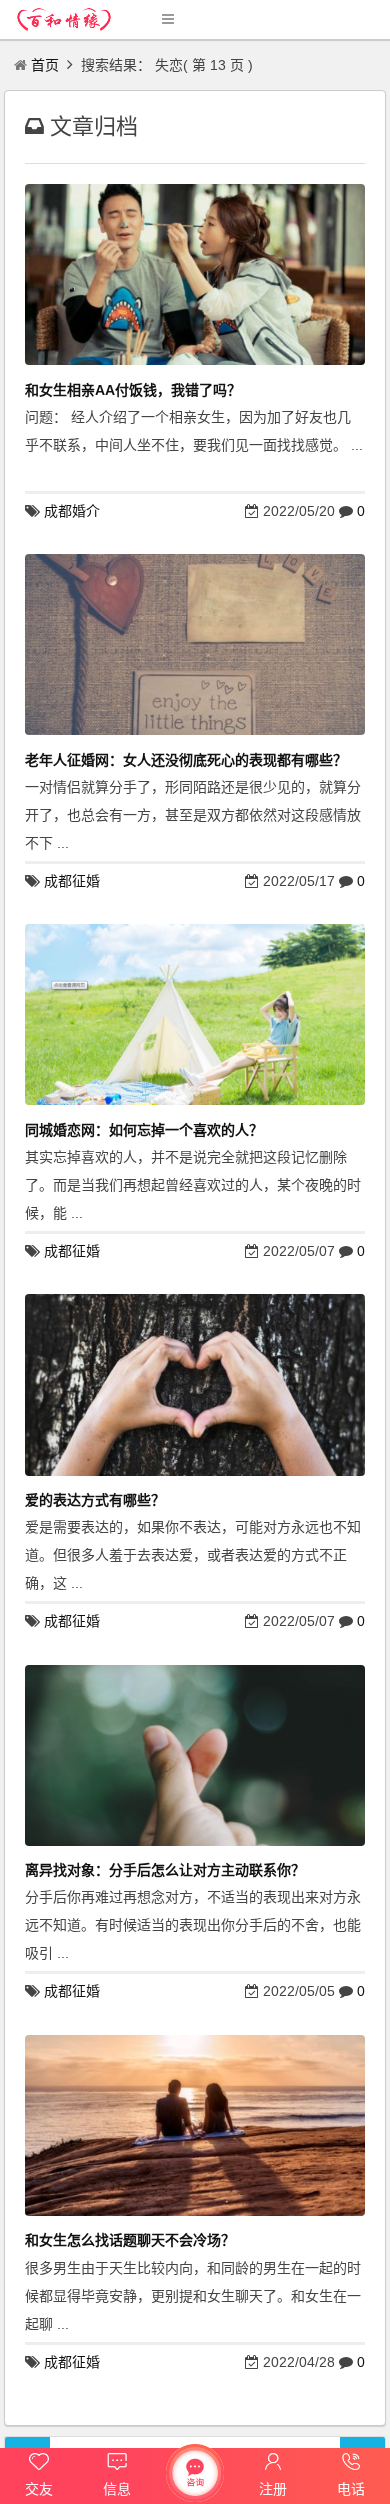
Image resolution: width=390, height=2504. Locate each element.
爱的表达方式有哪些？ (95, 1500)
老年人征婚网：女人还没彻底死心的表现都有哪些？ (186, 760)
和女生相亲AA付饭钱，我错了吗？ (133, 390)
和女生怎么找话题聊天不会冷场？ (130, 2240)
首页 (45, 65)
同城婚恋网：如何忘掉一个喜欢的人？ (144, 1130)
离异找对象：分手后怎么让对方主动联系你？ (165, 1870)
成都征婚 (72, 881)
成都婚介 (72, 511)
